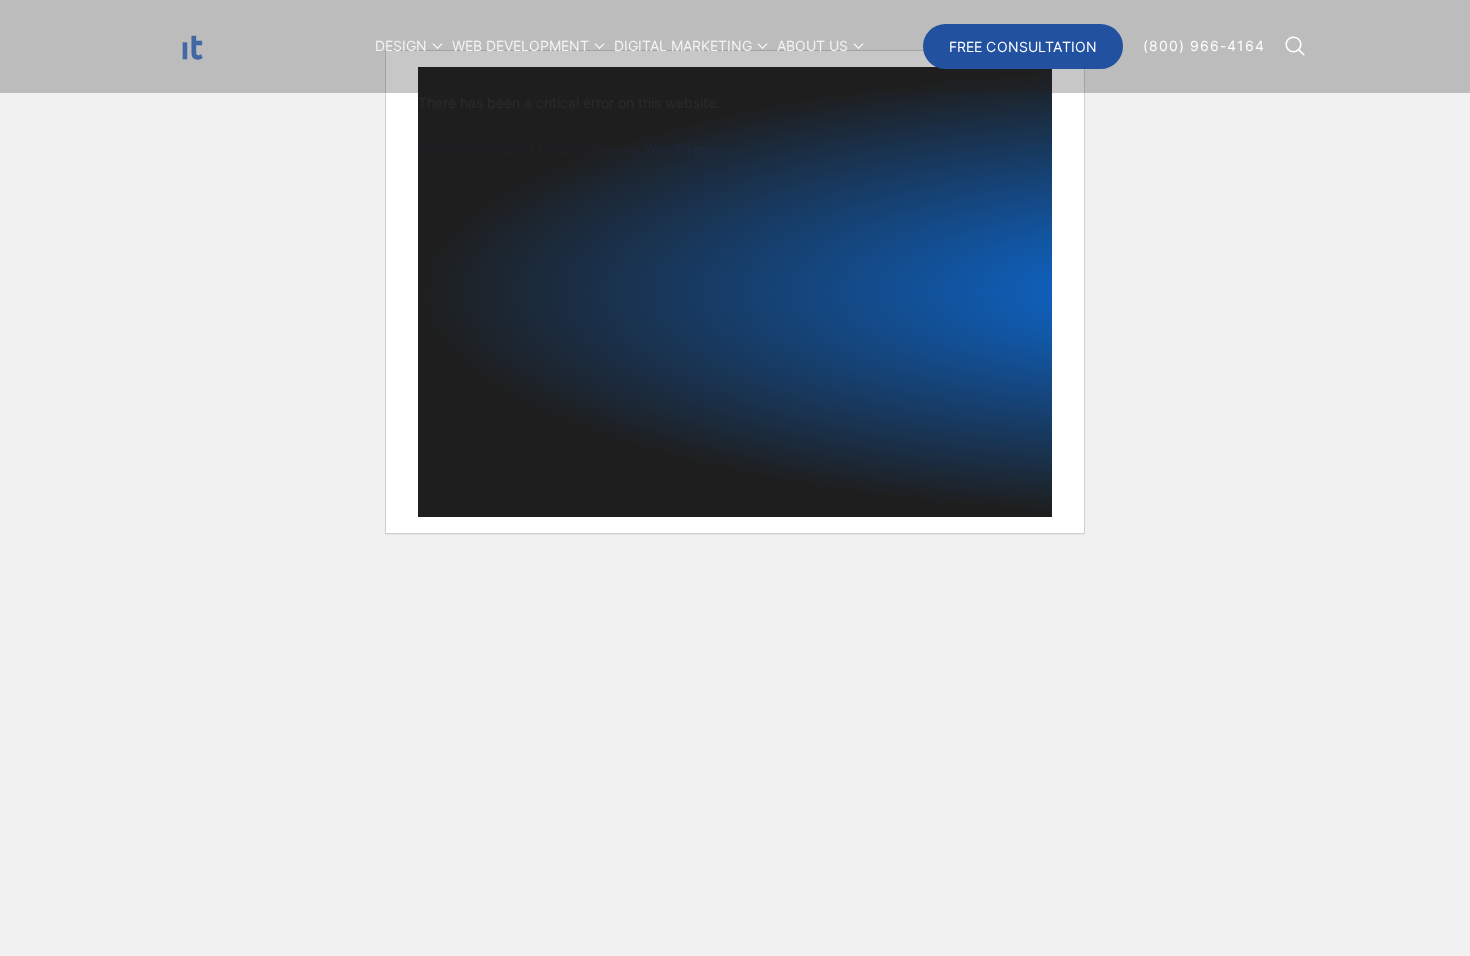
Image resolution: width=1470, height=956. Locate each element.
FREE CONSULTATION (1023, 46)
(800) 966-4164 (1204, 46)
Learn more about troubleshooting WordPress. (568, 148)
